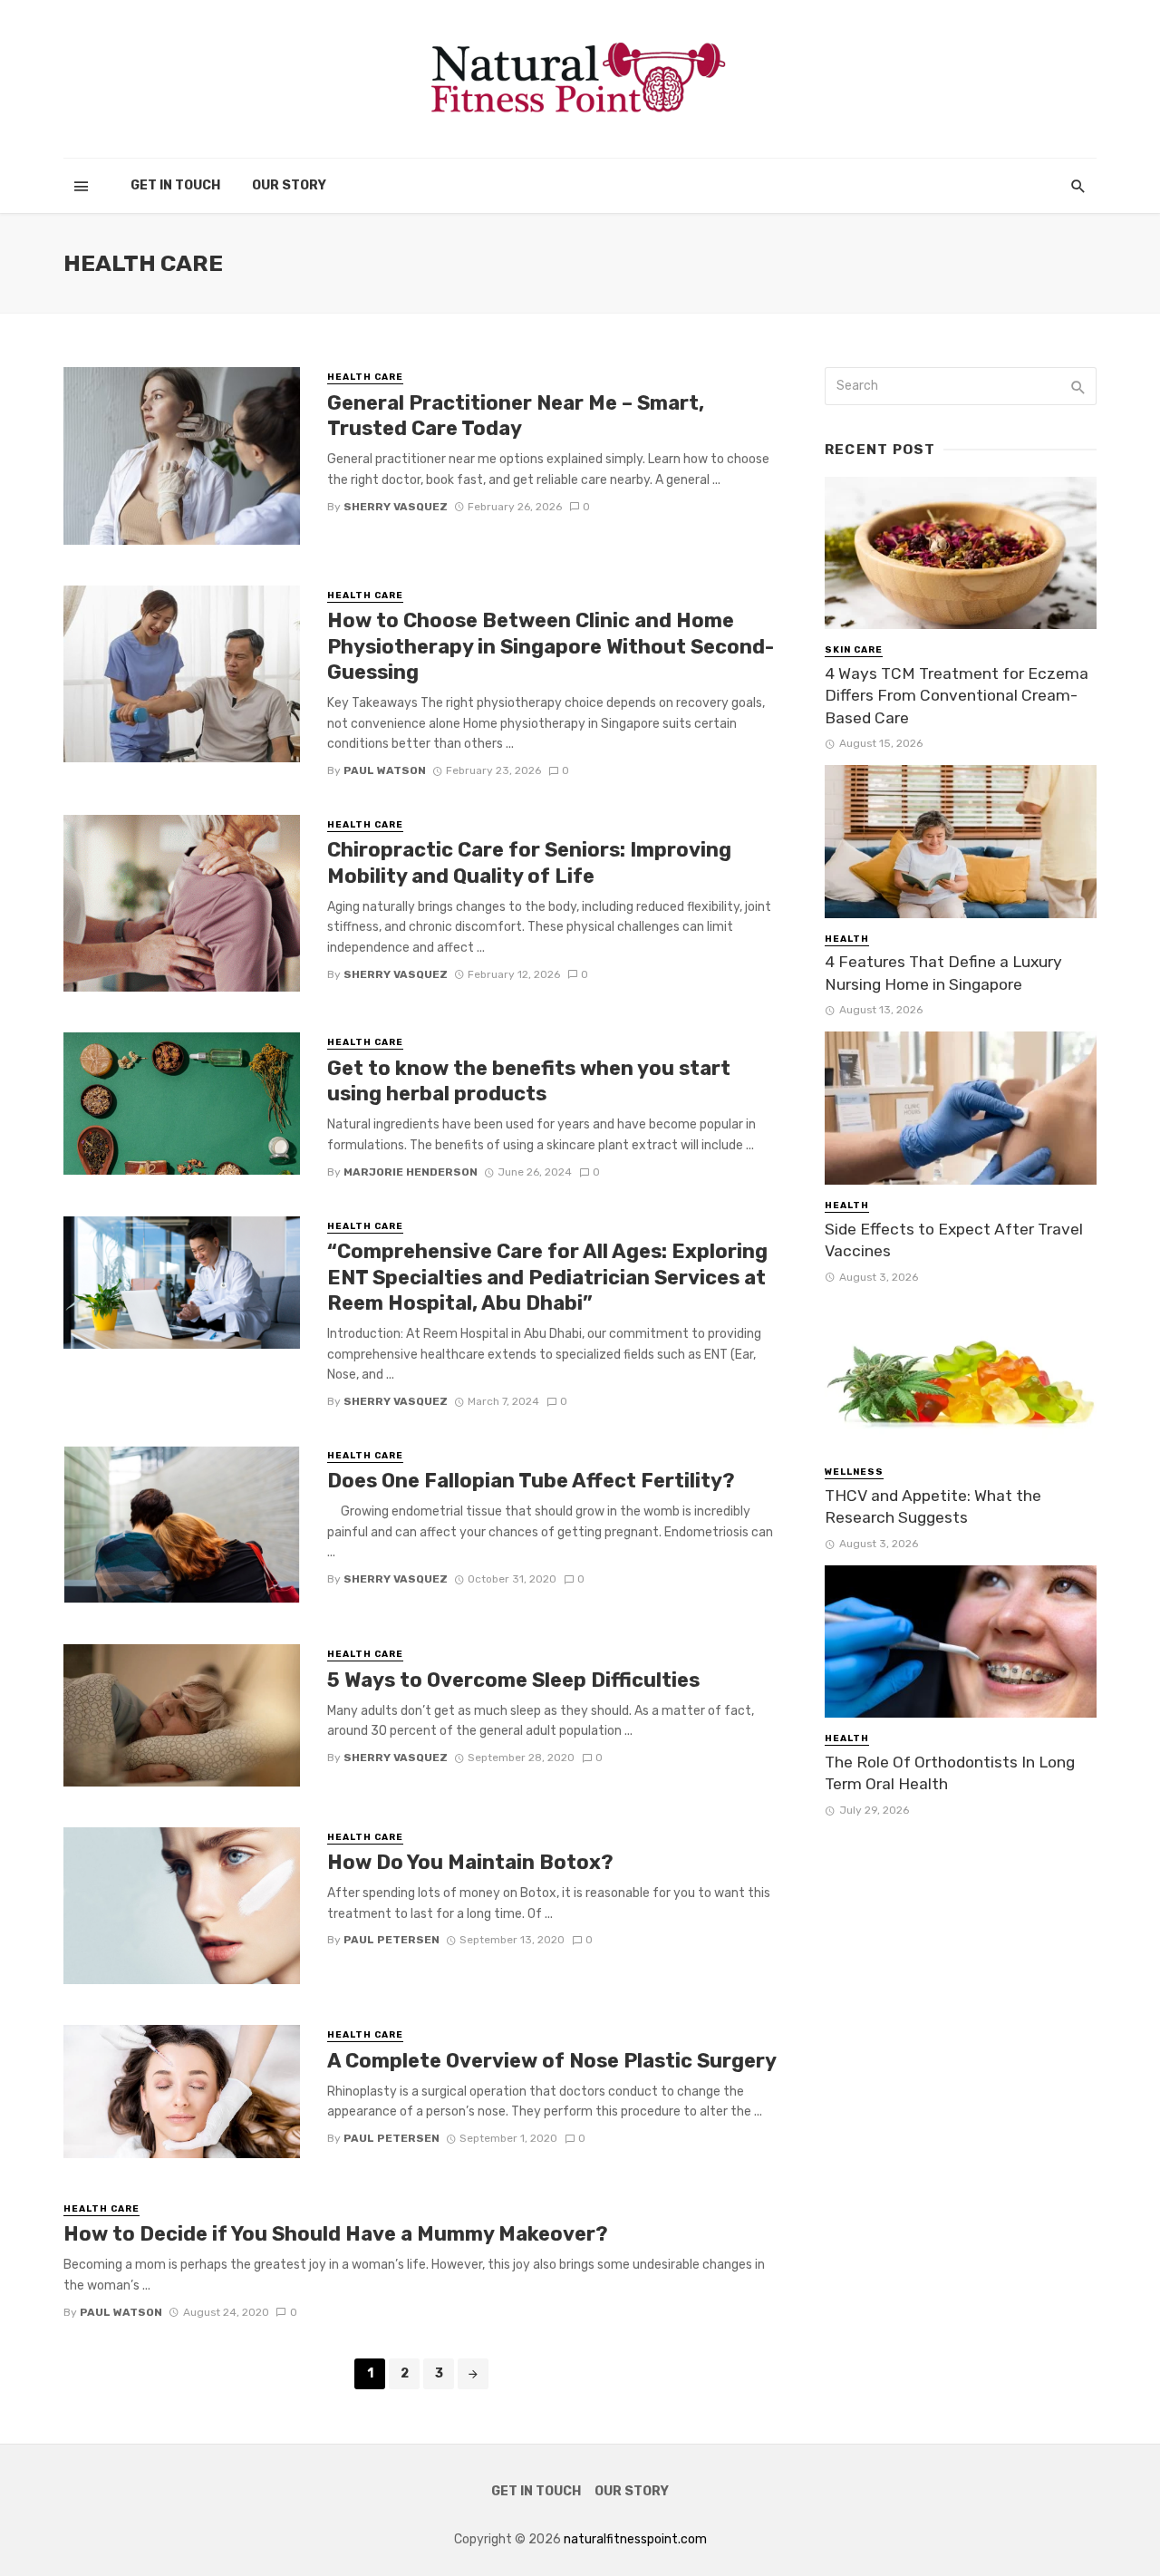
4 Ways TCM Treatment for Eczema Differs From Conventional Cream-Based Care (957, 696)
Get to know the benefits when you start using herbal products (529, 1081)
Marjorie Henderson (411, 1172)
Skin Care (854, 650)
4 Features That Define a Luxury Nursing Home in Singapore (943, 973)
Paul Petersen (391, 1940)
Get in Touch (175, 185)
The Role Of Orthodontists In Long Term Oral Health (950, 1773)
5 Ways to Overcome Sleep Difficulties (513, 1680)
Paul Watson (385, 770)
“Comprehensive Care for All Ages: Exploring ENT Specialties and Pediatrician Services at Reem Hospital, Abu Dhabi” (547, 1277)
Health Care (365, 377)
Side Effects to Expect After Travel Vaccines (954, 1240)
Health (847, 939)
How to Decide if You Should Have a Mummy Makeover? (336, 2234)
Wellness (854, 1472)
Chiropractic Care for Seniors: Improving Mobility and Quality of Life (529, 862)
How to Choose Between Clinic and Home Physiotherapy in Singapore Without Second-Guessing (551, 646)
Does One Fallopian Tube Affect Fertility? (531, 1481)
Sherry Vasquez (396, 507)
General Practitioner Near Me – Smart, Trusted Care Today (516, 416)
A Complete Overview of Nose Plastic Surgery (552, 2061)
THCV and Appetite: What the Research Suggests (933, 1507)
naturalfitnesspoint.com (635, 2539)
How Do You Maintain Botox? (470, 1862)
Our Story (289, 185)
